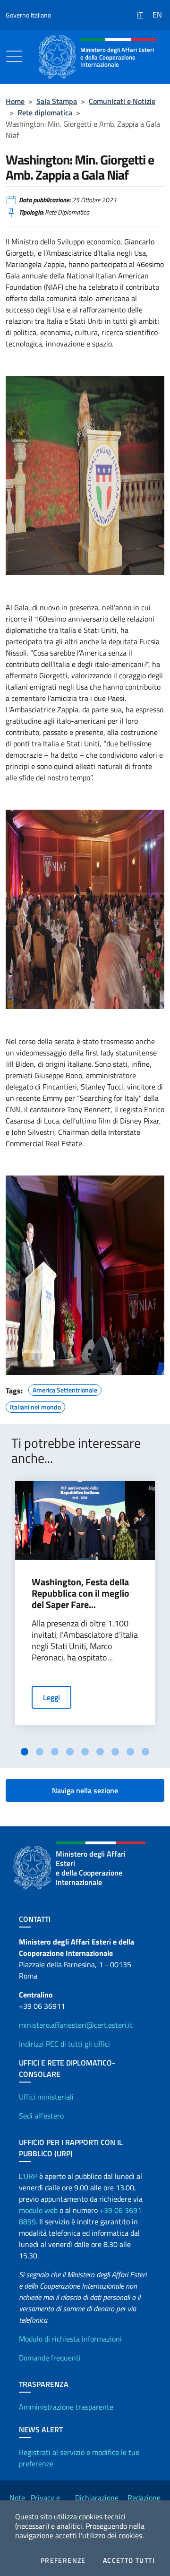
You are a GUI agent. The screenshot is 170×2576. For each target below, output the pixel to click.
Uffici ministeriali (46, 2097)
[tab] (25, 1752)
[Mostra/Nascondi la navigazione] (14, 56)
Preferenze (63, 2560)
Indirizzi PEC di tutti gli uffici (64, 2044)
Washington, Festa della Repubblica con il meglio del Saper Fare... (81, 1593)
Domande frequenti (50, 2358)
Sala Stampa (57, 101)
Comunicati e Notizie (122, 101)
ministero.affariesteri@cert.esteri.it (76, 2025)
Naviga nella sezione (85, 1790)
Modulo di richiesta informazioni (70, 2339)
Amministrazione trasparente (66, 2407)
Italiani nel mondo (35, 1406)
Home (15, 101)
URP (30, 2176)
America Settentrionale (65, 1389)
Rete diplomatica (45, 112)
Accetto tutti (129, 2560)
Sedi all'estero (41, 2116)
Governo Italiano (28, 15)
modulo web (38, 2210)
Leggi (51, 1697)
